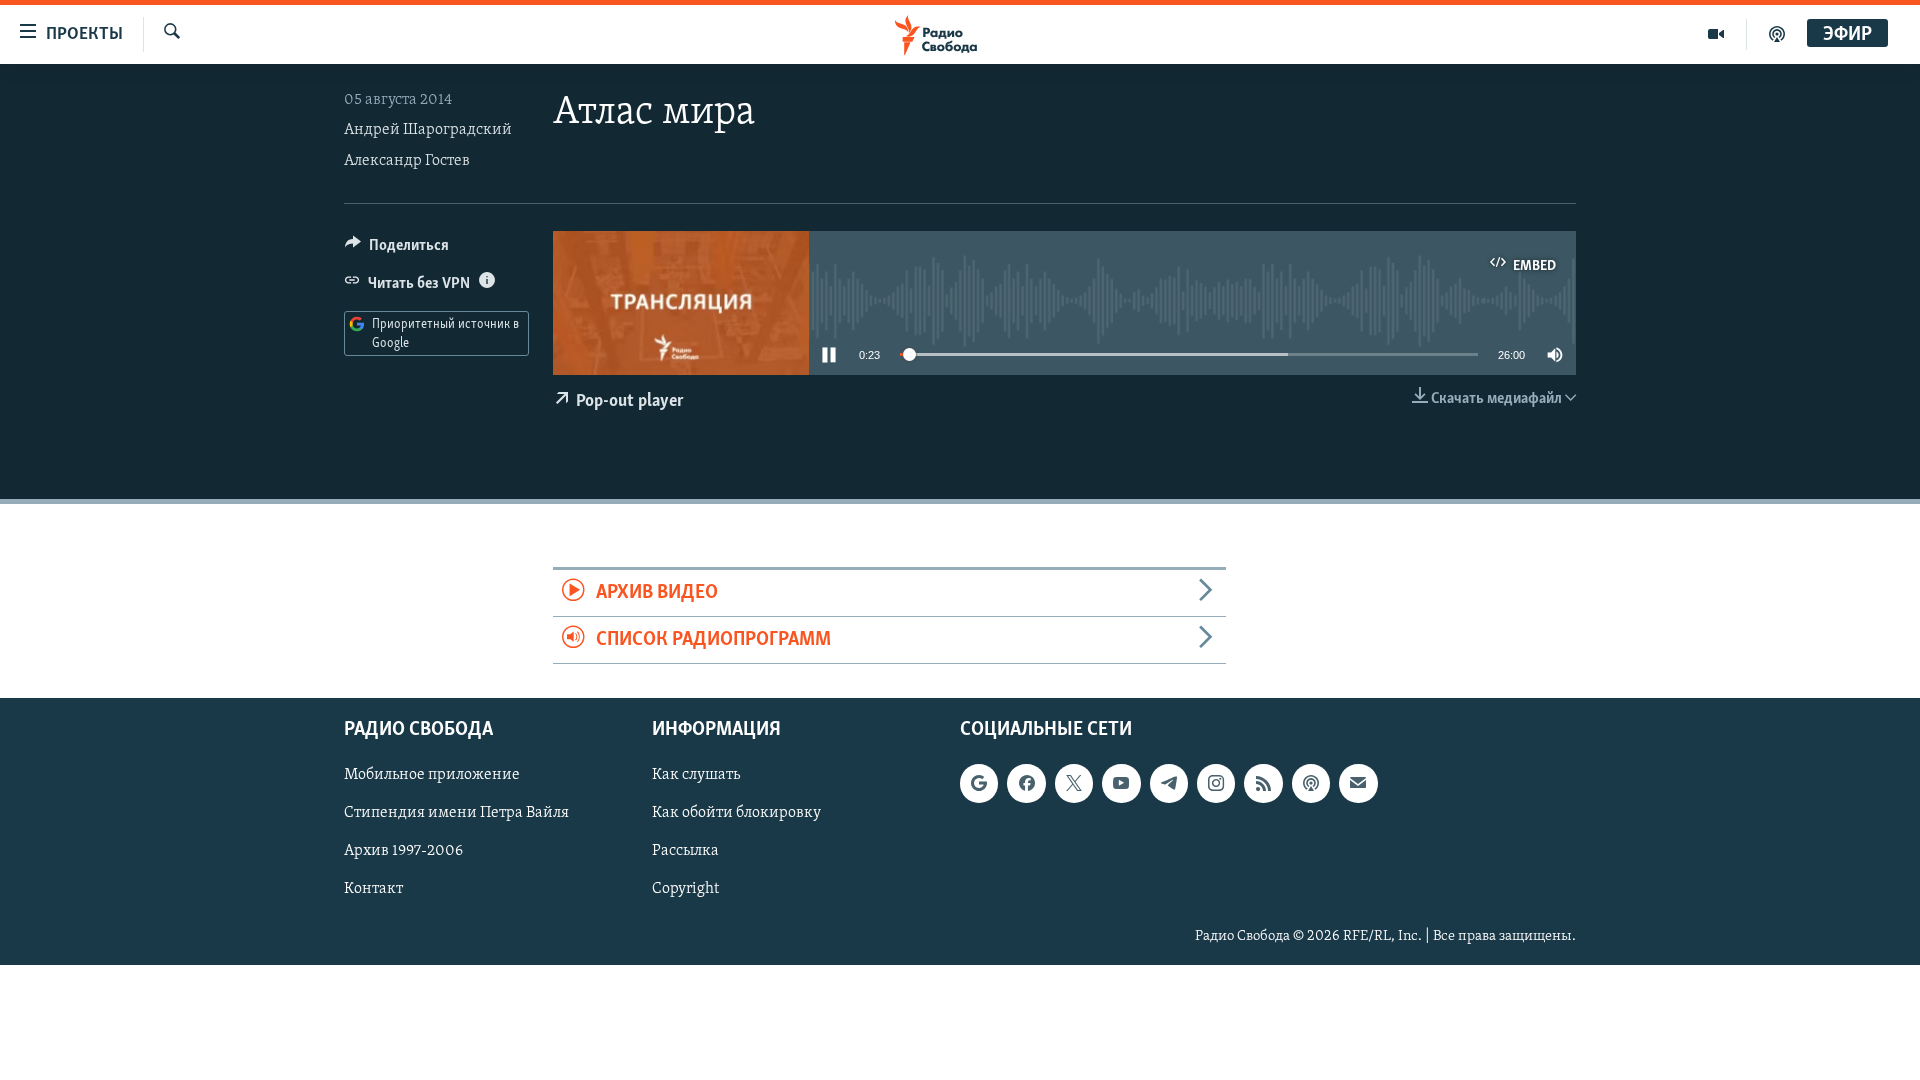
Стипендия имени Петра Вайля (456, 814)
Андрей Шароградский (428, 130)
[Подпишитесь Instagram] (1216, 784)
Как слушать (696, 776)
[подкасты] (1777, 34)
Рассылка (685, 852)
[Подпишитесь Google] (979, 784)
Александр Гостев (407, 161)
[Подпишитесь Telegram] (1169, 784)
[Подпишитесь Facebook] (1026, 784)
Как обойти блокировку (736, 814)
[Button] (397, 250)
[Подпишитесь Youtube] (1121, 784)
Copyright (685, 890)
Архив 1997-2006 (403, 852)
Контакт (373, 890)
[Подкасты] (1311, 784)
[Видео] (1716, 34)
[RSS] (1263, 784)
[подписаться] (1358, 784)
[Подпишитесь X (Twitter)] (1074, 784)
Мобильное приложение (432, 776)
